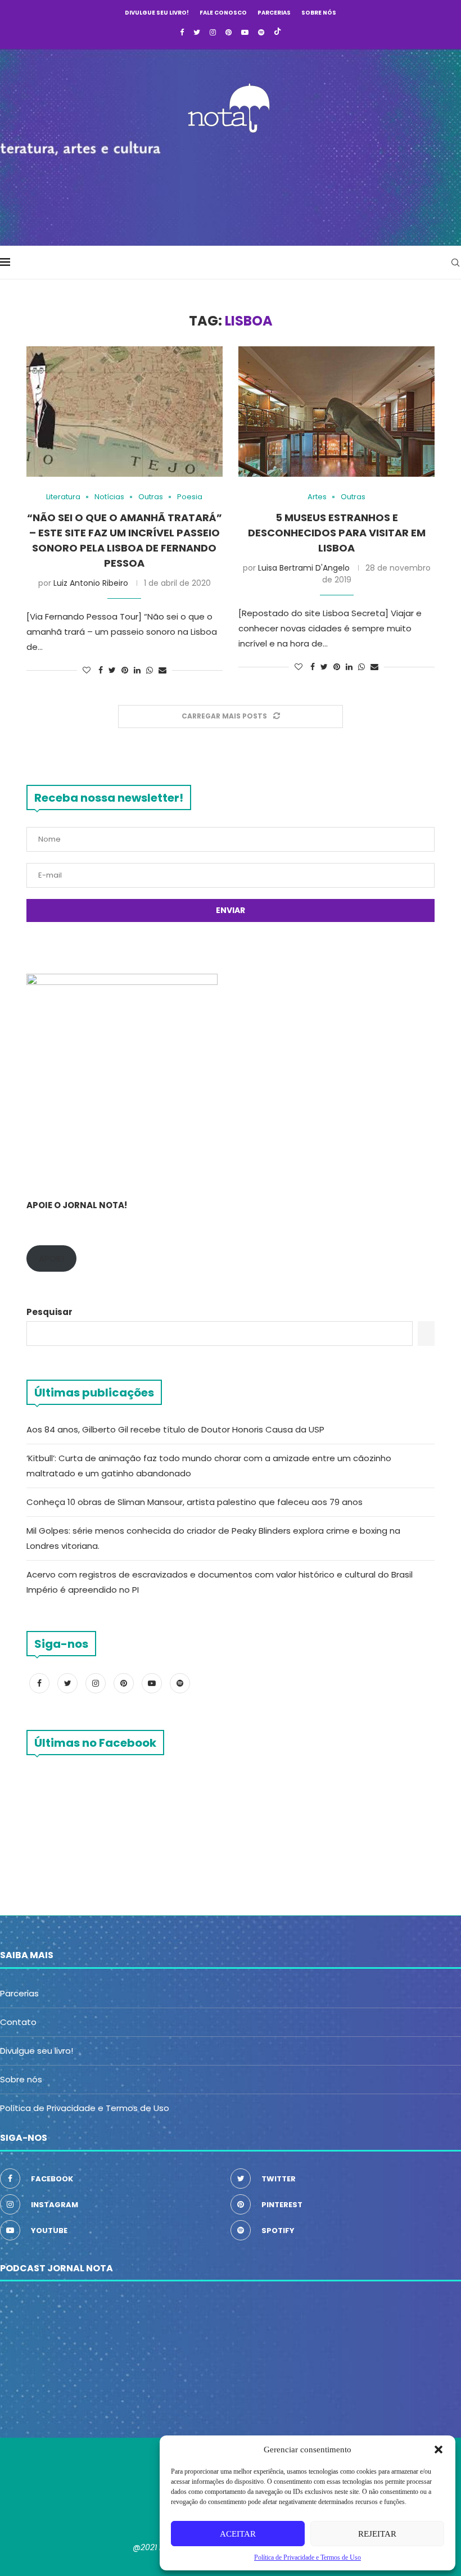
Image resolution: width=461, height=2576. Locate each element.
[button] (439, 2450)
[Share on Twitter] (112, 670)
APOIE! (51, 1258)
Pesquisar (49, 1312)
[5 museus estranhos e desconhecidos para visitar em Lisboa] (336, 412)
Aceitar (238, 2534)
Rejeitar (377, 2534)
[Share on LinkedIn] (137, 670)
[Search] (455, 263)
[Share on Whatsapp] (150, 670)
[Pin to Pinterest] (125, 670)
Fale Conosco (223, 13)
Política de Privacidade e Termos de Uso (85, 2108)
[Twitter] (197, 33)
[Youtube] (245, 33)
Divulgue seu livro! (157, 13)
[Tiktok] (277, 33)
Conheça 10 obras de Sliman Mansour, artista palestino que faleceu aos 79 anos (195, 1502)
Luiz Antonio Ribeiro (91, 583)
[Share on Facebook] (101, 670)
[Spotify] (261, 33)
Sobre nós (319, 13)
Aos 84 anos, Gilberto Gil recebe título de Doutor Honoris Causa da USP (175, 1429)
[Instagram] (213, 33)
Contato (18, 2022)
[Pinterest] (229, 33)
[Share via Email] (162, 670)
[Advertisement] (231, 186)
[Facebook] (182, 33)
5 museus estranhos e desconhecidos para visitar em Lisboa (337, 533)
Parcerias (274, 13)
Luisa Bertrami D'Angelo (304, 568)
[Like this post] (87, 670)
